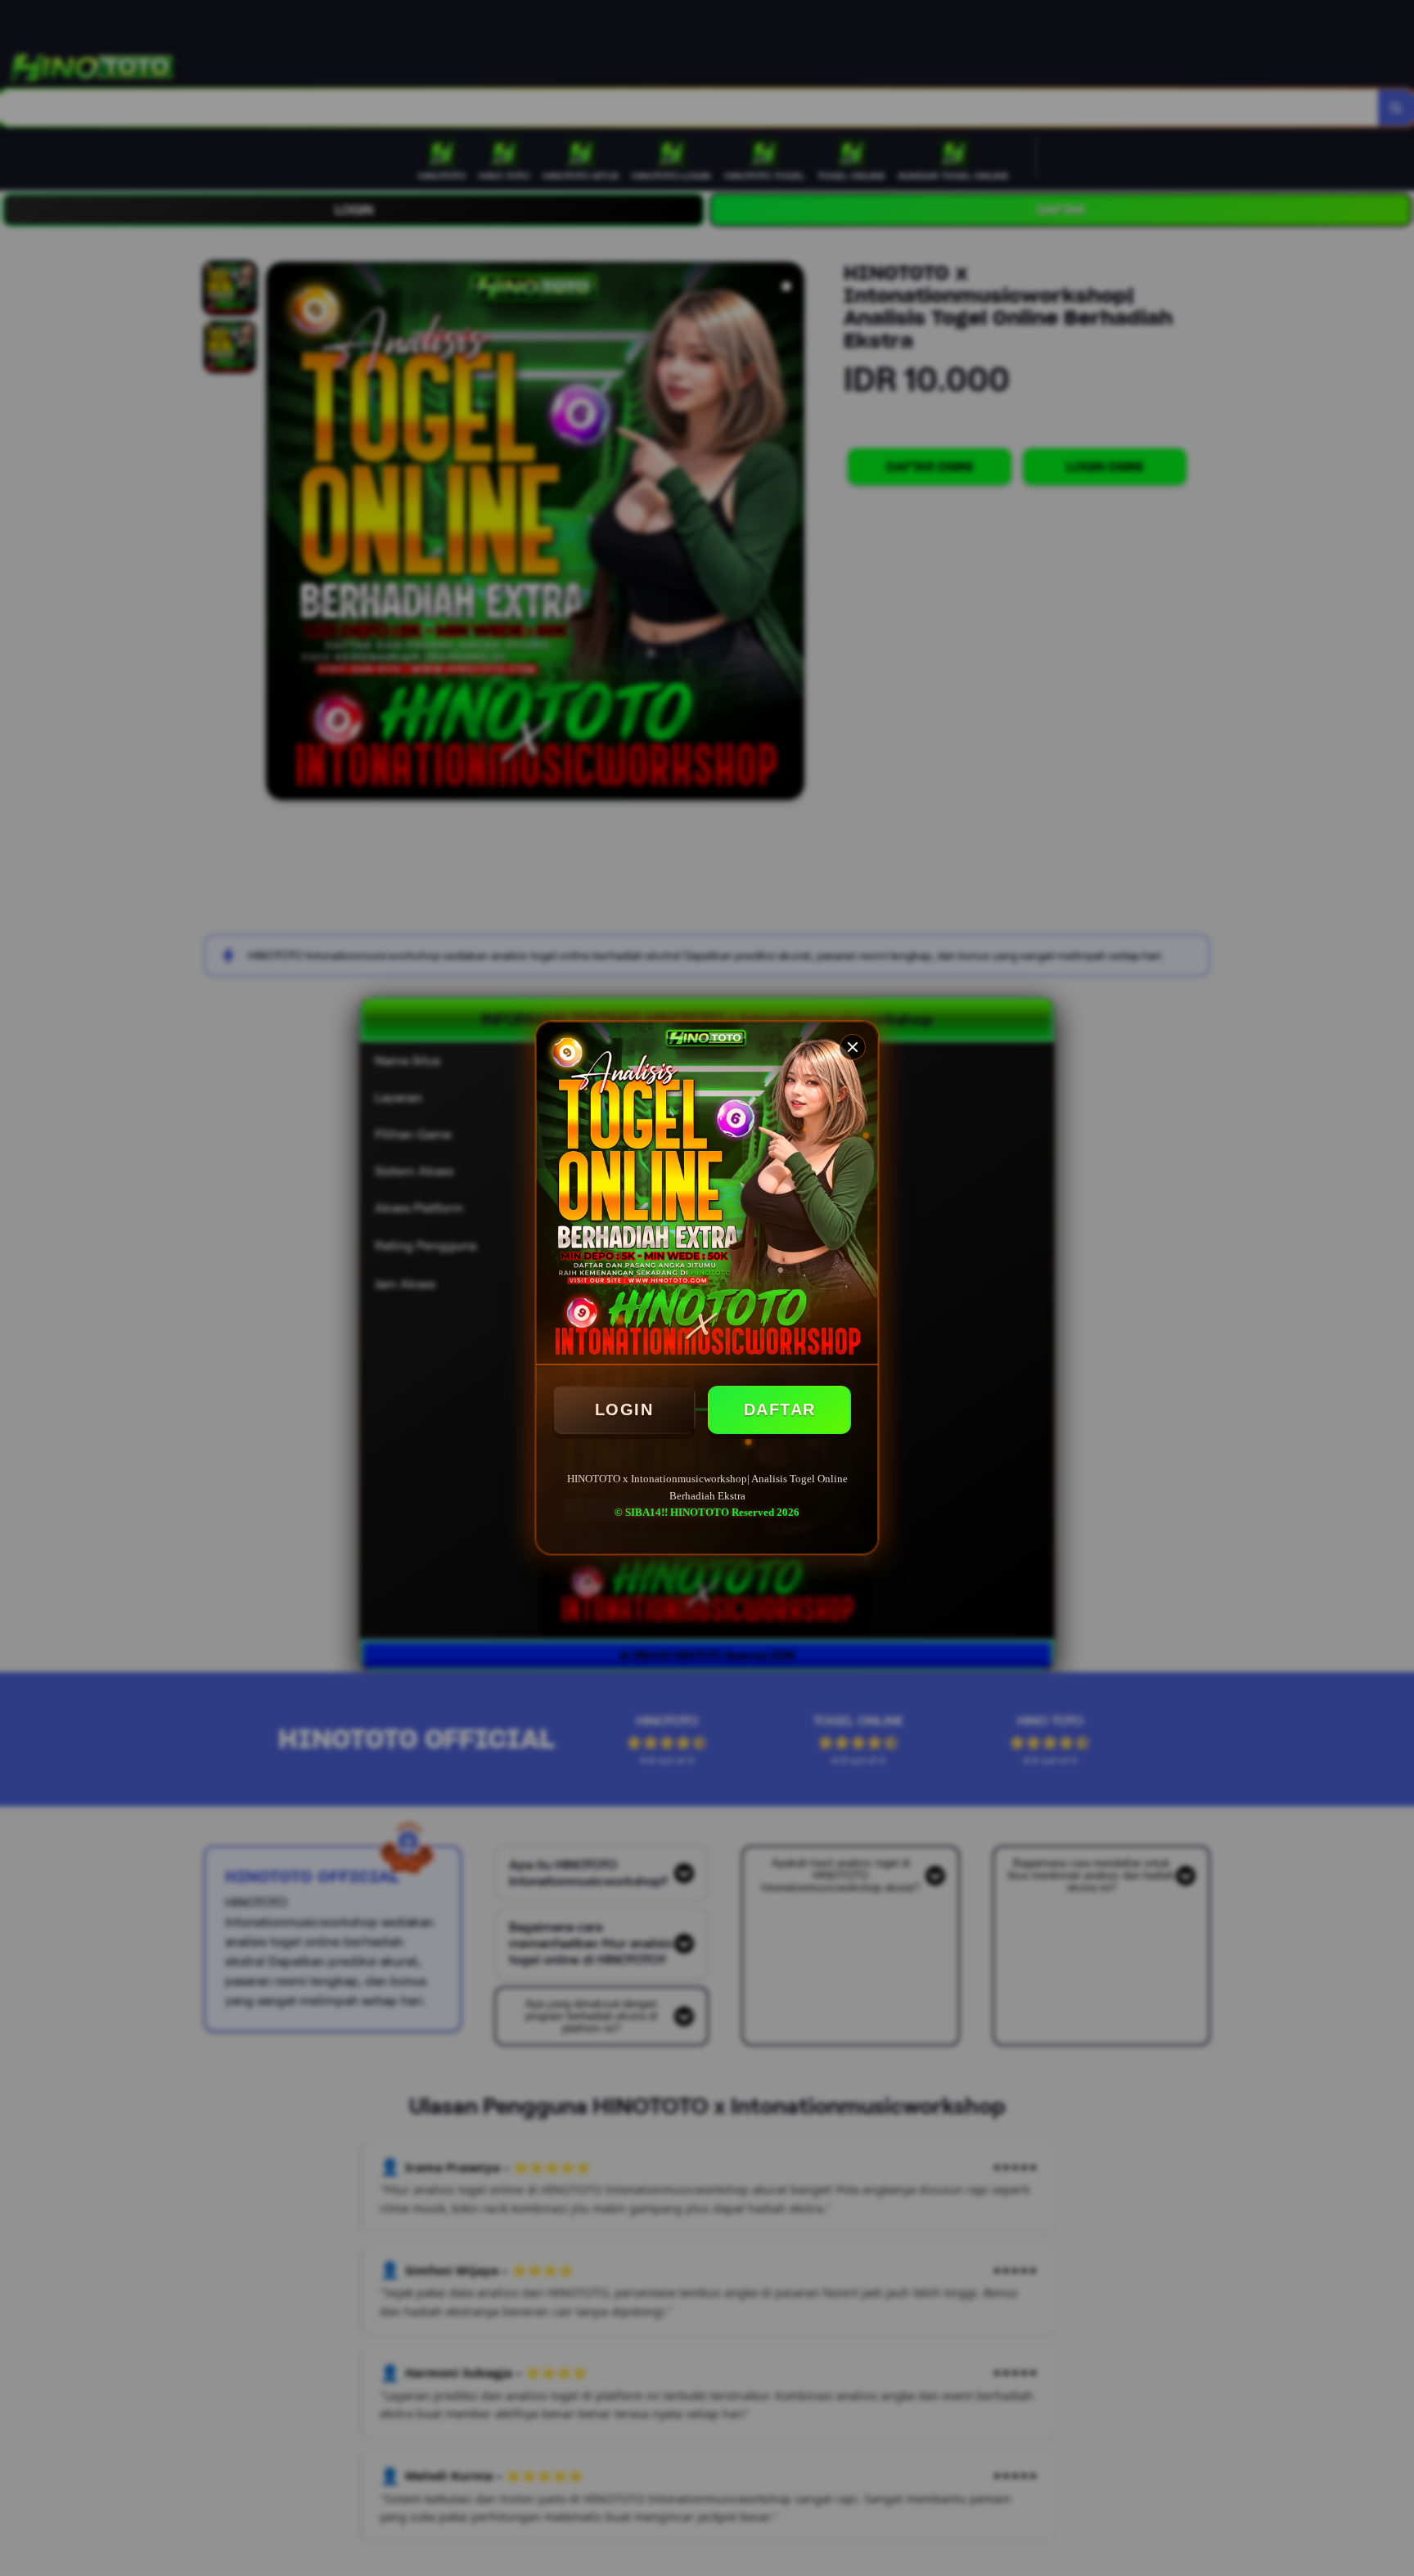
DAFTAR (780, 1409)
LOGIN (624, 1409)
